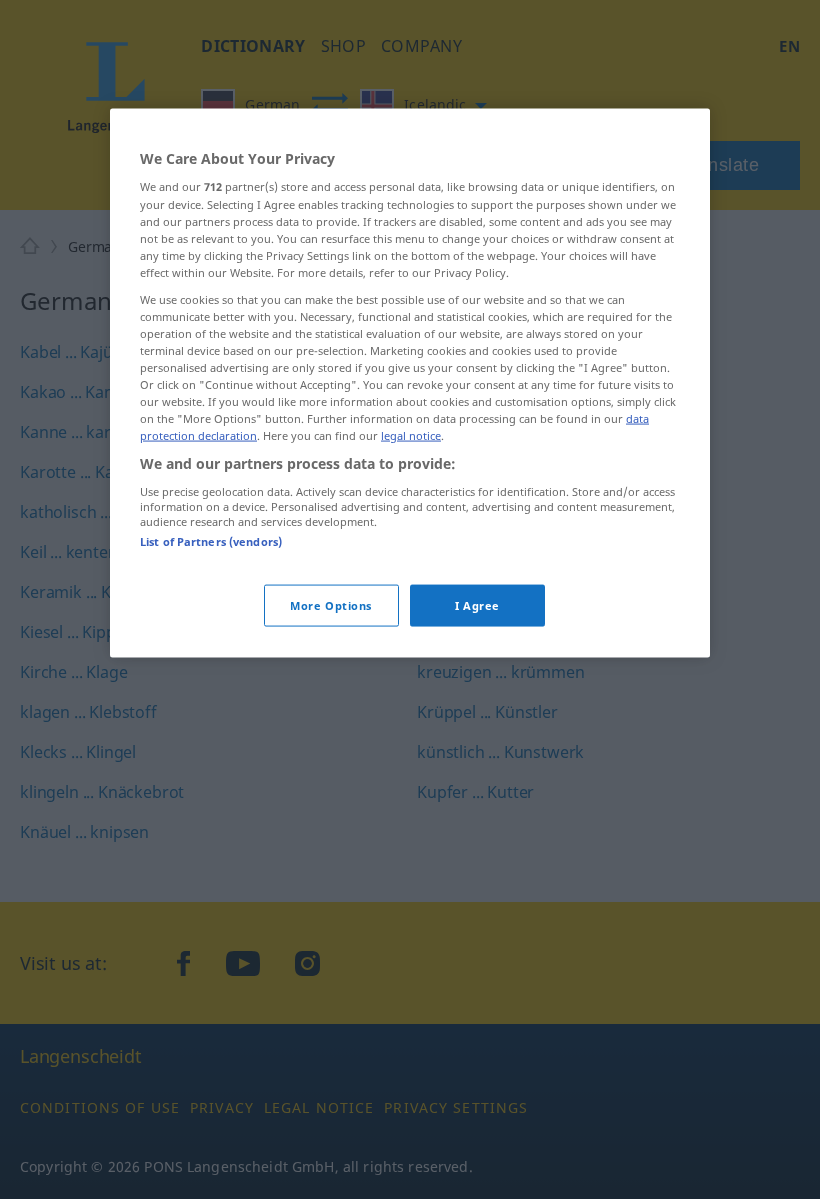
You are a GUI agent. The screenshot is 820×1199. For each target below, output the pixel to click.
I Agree (477, 605)
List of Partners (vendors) (211, 541)
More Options (331, 605)
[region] (410, 382)
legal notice (411, 435)
